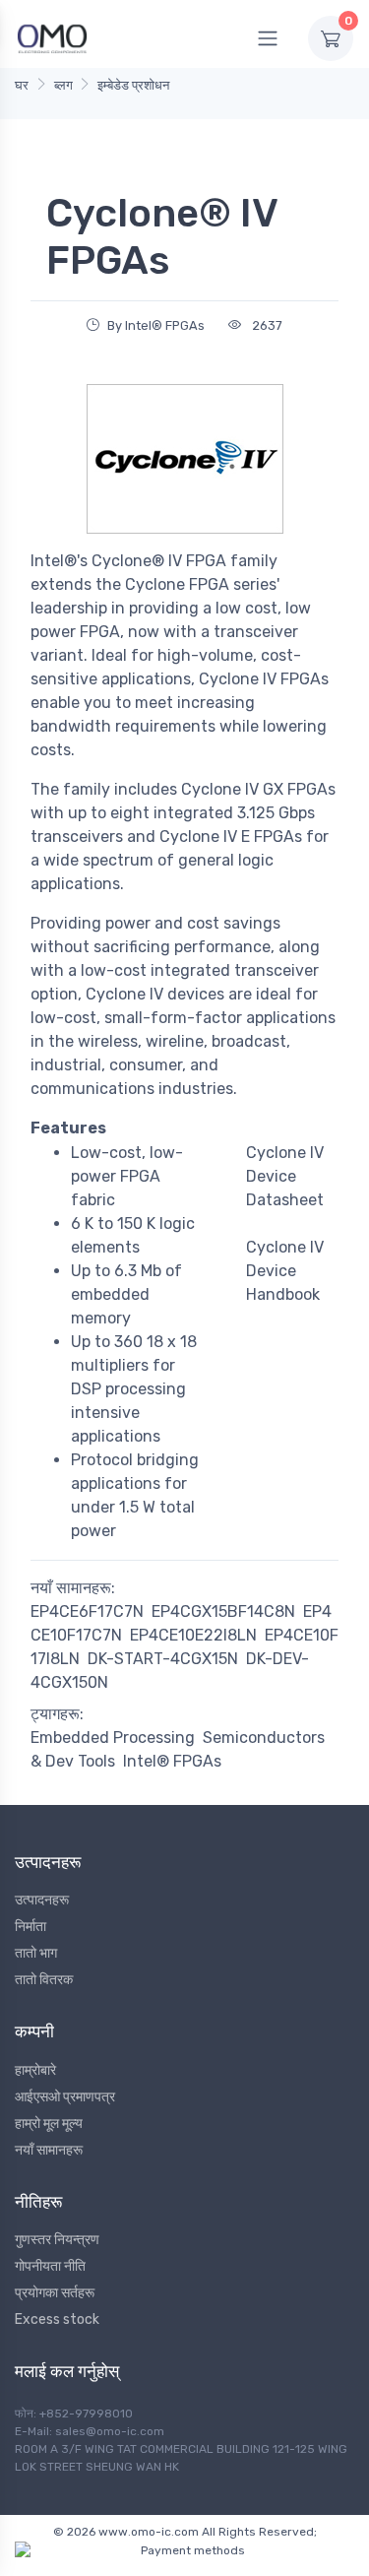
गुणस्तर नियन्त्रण (57, 2240)
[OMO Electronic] (52, 38)
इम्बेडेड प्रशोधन (133, 85)
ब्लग (63, 85)
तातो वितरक (44, 1980)
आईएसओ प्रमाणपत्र (65, 2097)
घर (22, 85)
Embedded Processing (113, 1738)
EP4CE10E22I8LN (193, 1635)
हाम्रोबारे (35, 2070)
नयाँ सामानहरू (49, 2150)
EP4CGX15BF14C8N (223, 1611)
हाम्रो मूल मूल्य (49, 2124)
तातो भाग (36, 1953)
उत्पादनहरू (42, 1900)
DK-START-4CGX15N (163, 1659)
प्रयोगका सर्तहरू (55, 2293)
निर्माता (31, 1927)
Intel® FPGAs (172, 1761)
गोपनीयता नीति (50, 2266)
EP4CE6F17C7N (87, 1611)
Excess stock (57, 2319)
